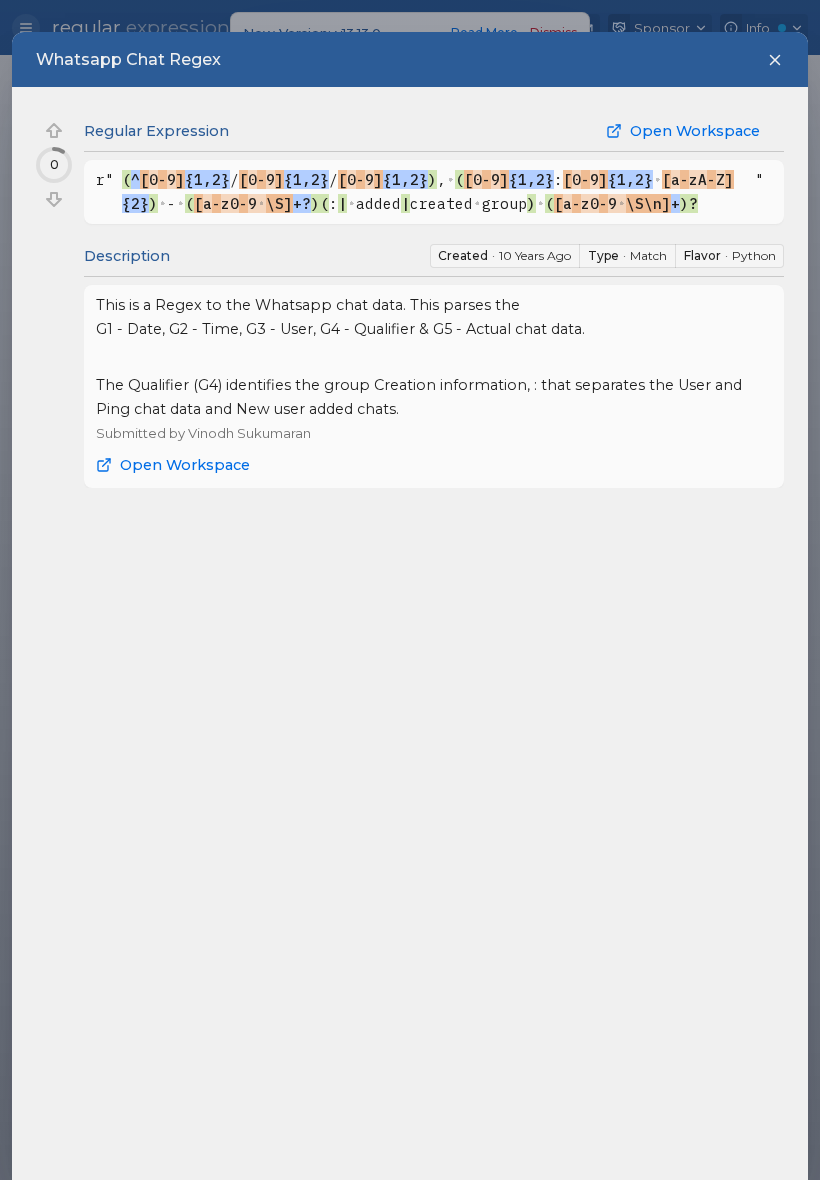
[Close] (775, 60)
